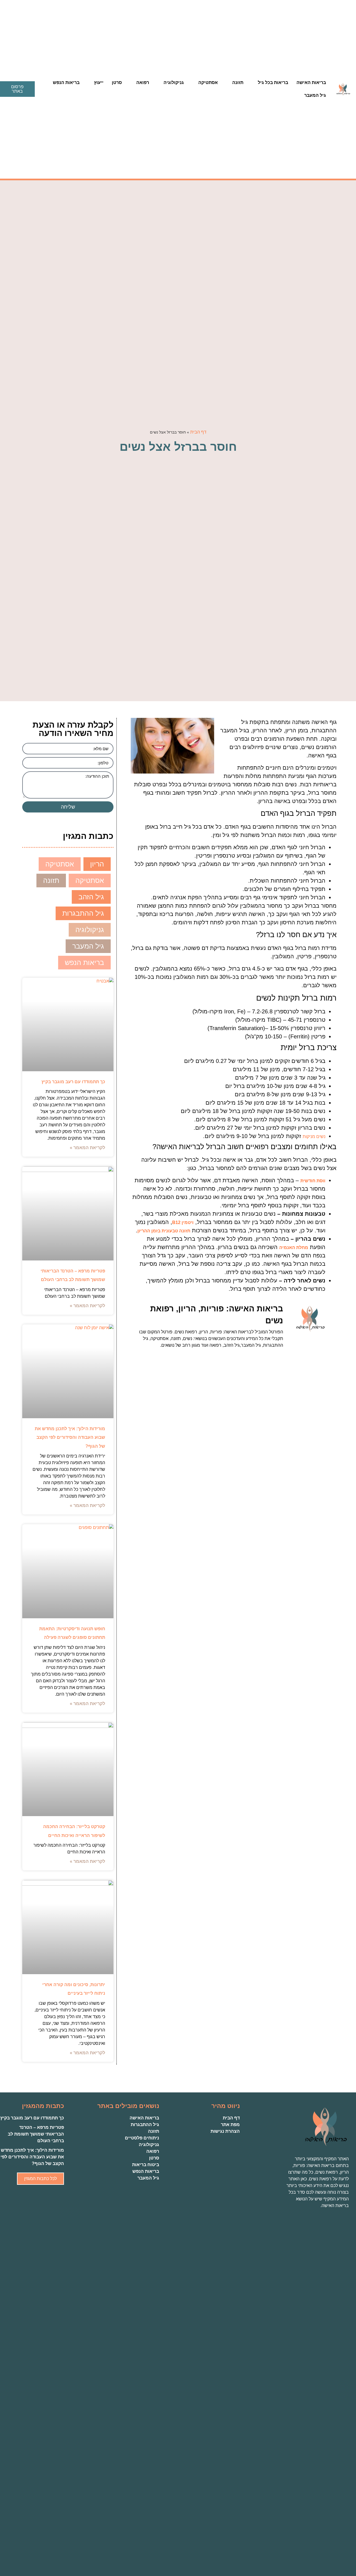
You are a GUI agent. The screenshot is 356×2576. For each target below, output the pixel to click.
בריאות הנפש (66, 82)
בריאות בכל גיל (273, 82)
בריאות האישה (311, 82)
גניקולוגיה (174, 82)
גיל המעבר (315, 95)
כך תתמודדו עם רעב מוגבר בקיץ (73, 1082)
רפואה (143, 82)
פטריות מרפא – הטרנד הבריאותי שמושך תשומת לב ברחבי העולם (36, 2134)
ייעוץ (99, 82)
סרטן (117, 82)
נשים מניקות (314, 1136)
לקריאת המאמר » (87, 1148)
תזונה (238, 82)
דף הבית (198, 432)
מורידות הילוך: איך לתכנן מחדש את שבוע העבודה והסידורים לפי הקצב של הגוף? (70, 1437)
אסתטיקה (208, 82)
